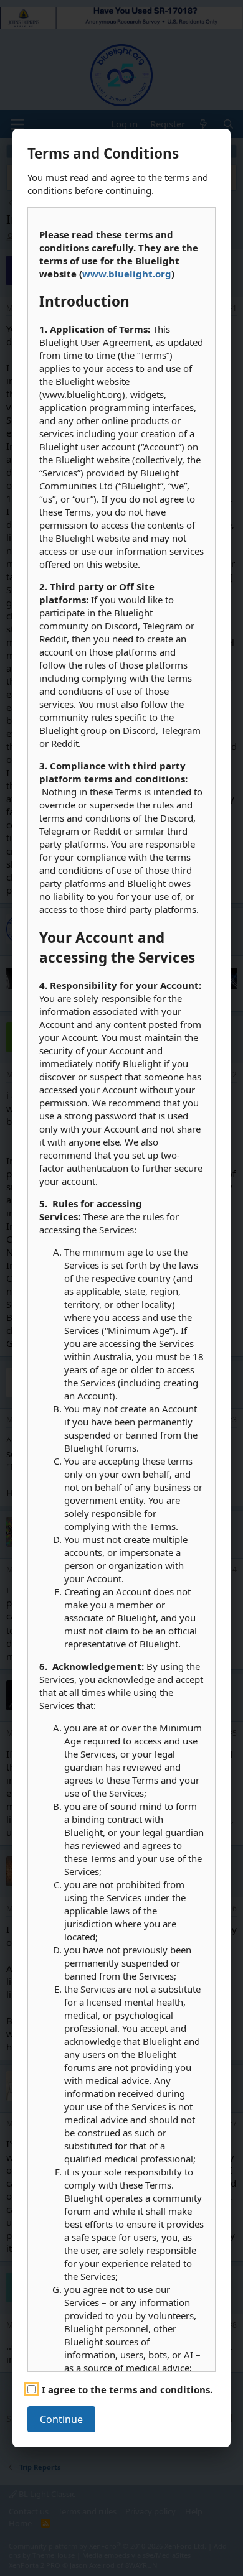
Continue (61, 2419)
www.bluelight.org (127, 274)
